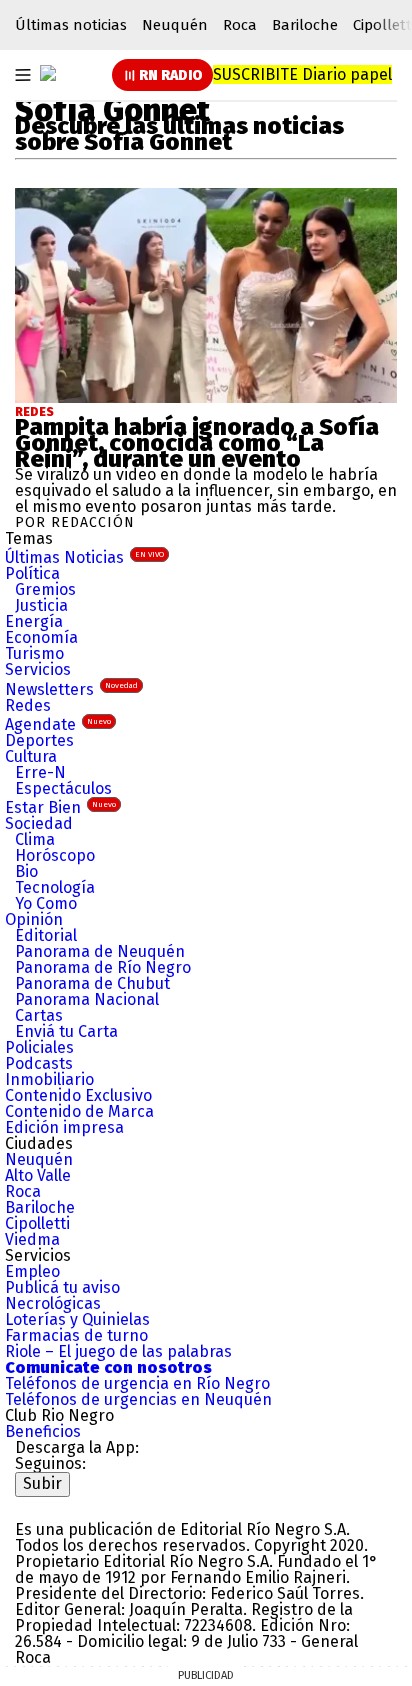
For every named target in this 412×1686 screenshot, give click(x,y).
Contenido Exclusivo (78, 1095)
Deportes (39, 740)
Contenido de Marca (79, 1111)
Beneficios (43, 1431)
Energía (34, 621)
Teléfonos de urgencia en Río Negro (137, 1383)
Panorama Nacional (87, 999)
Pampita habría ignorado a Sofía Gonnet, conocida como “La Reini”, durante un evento (197, 443)
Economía (41, 637)
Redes (34, 412)
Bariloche (305, 25)
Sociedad (39, 823)
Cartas (39, 1015)
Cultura (31, 756)
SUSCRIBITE (302, 74)
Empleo (32, 1271)
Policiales (39, 1047)
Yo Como (46, 903)
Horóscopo (55, 855)
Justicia (41, 605)
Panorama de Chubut (92, 983)
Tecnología (55, 887)
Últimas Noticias (84, 557)
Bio (26, 871)
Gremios (45, 589)
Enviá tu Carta (66, 1031)
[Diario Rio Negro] (95, 1504)
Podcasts (39, 1063)
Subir (42, 1483)
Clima (35, 839)
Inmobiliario (49, 1079)
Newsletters (71, 689)
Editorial (46, 935)
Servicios (38, 669)
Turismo (34, 653)
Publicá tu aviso (62, 1287)
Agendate (58, 724)
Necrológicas (53, 1303)
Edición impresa (64, 1127)
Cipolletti (37, 1223)
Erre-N (40, 772)
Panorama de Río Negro (103, 967)
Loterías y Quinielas (77, 1319)
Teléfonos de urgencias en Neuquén (138, 1399)
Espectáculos (63, 788)
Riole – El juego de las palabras (118, 1351)
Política (32, 573)
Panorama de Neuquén (100, 951)
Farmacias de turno (76, 1335)
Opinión (34, 919)
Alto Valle (38, 1175)
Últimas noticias (71, 25)
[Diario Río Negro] (48, 73)
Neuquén (175, 25)
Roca (240, 25)
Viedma (32, 1239)
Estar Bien (60, 807)
